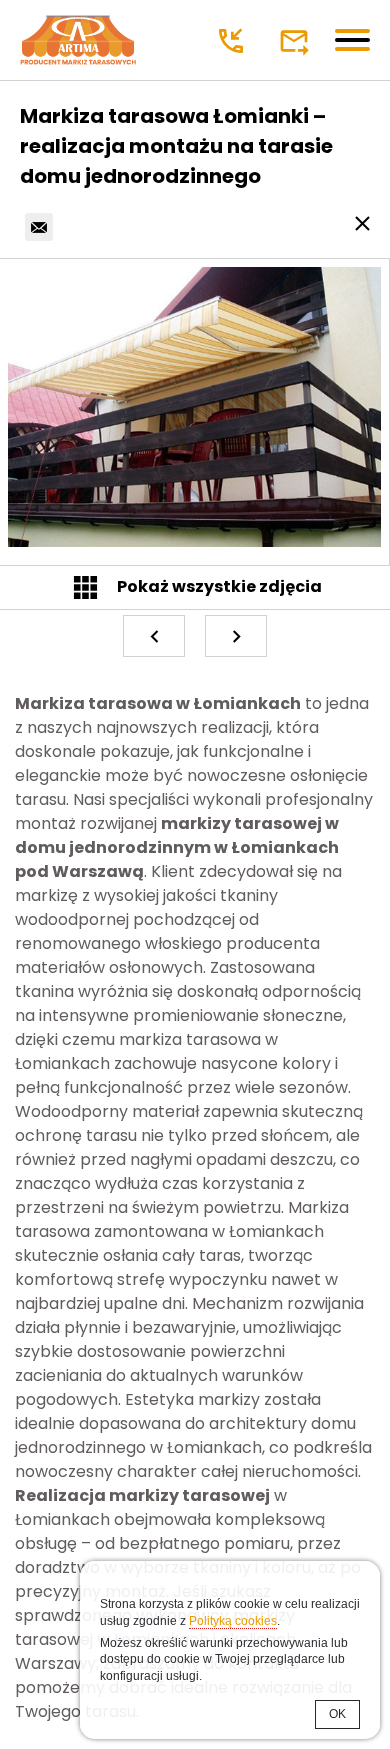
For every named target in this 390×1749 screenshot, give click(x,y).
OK (337, 1714)
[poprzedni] (154, 636)
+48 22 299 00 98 (233, 41)
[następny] (236, 636)
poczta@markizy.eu (296, 41)
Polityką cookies (233, 1621)
